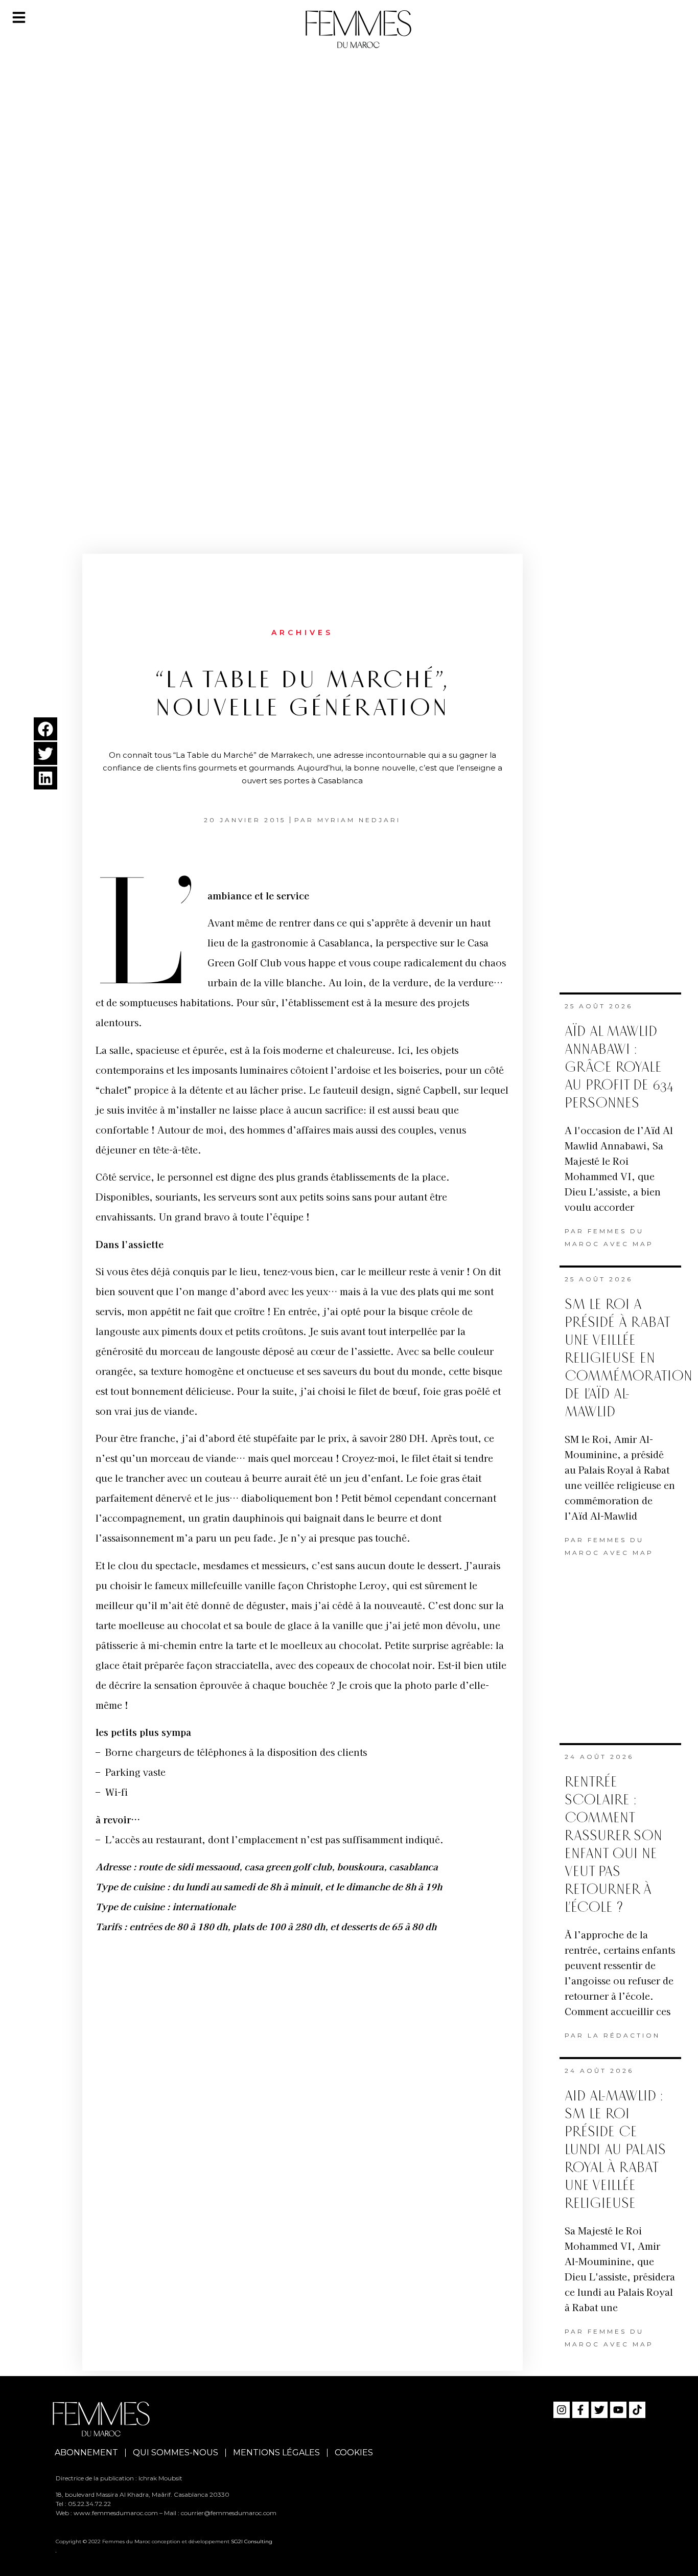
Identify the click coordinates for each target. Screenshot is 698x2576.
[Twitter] (599, 2410)
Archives (302, 632)
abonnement (86, 2453)
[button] (45, 729)
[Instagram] (562, 2410)
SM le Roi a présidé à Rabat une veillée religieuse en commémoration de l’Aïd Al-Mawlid (629, 1358)
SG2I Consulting (252, 2541)
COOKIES (354, 2453)
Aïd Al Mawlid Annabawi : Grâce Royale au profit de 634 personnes (619, 1067)
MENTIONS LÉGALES (276, 2453)
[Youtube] (618, 2410)
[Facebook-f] (580, 2410)
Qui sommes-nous (176, 2453)
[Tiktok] (637, 2410)
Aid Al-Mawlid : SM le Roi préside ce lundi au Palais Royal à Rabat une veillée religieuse (615, 2150)
